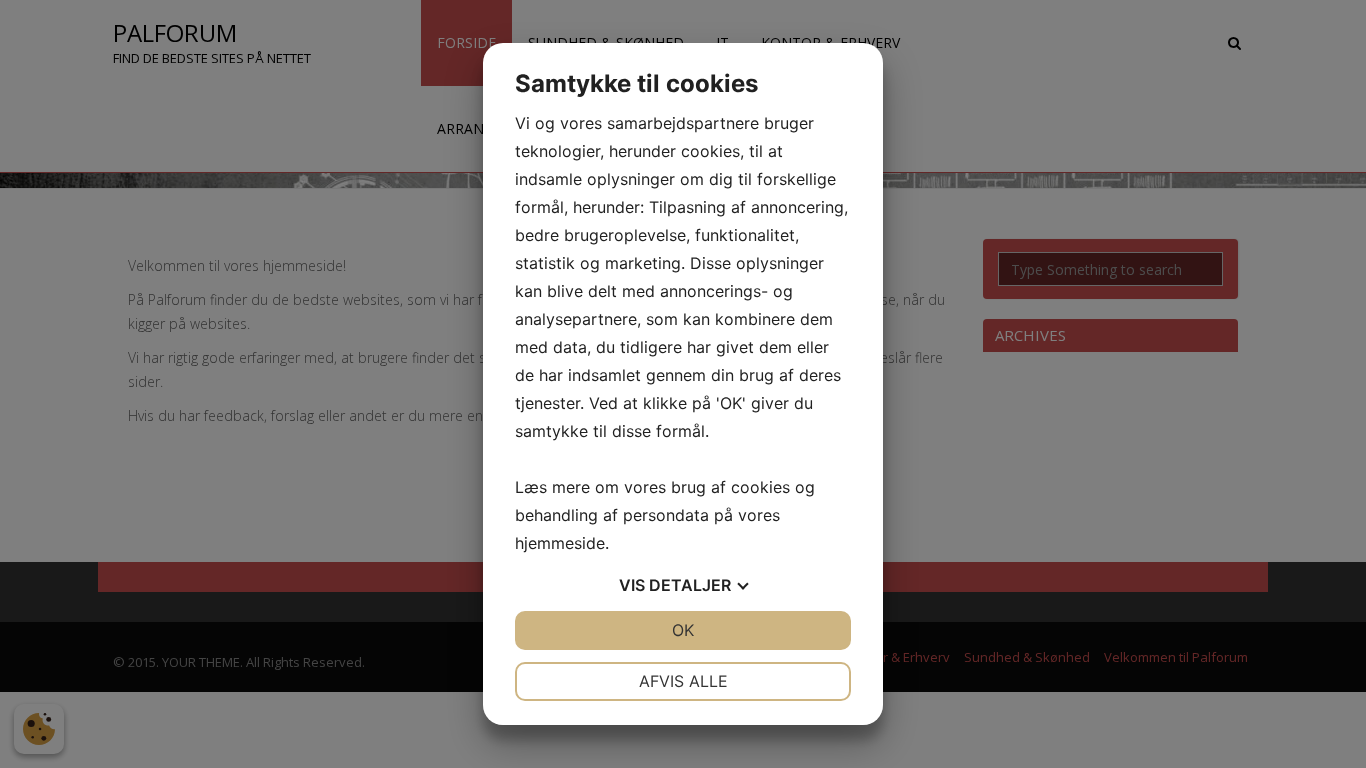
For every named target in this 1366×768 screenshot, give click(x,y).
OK (683, 630)
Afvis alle (683, 681)
